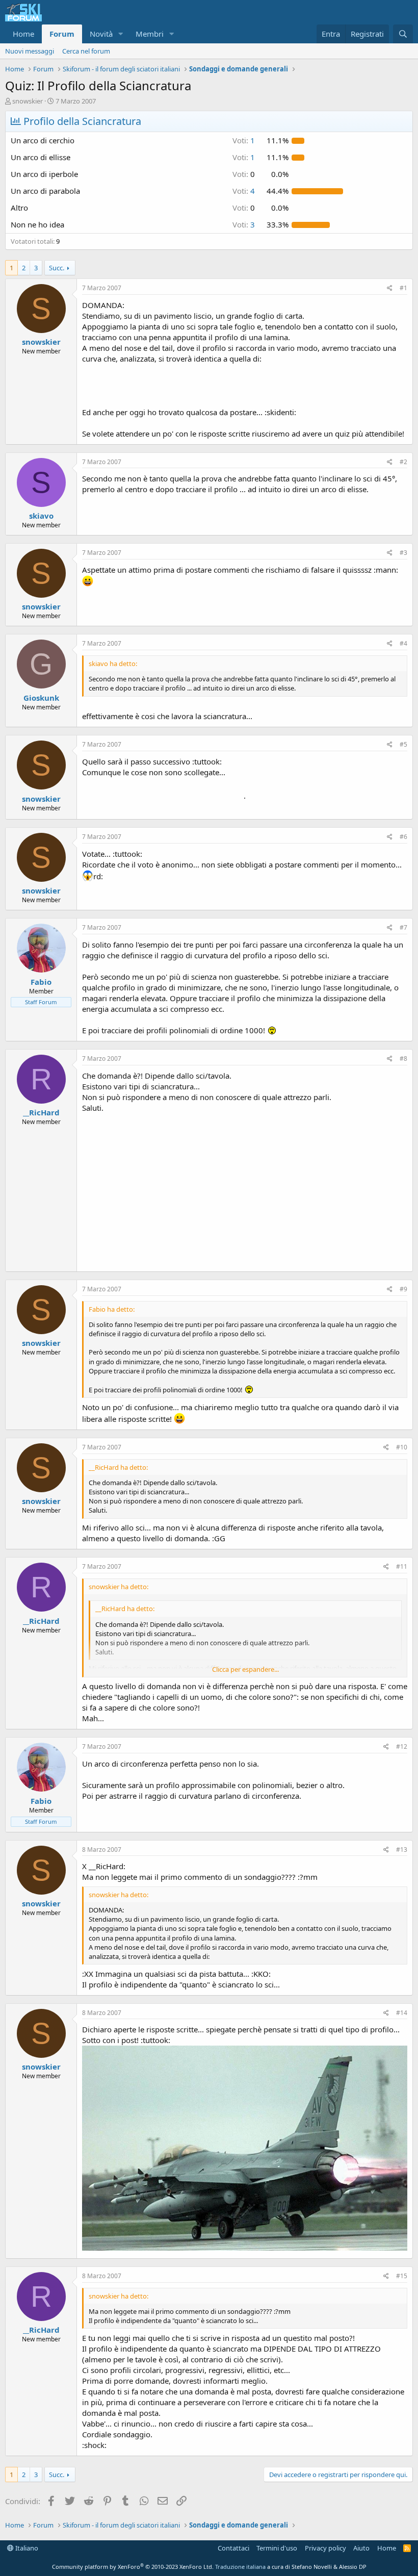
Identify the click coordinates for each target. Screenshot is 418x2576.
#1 (403, 288)
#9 (403, 1289)
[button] (121, 34)
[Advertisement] (245, 1190)
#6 (403, 837)
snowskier (28, 101)
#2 (403, 462)
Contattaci (233, 2548)
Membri (150, 34)
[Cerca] (403, 34)
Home (23, 34)
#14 (402, 2013)
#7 (403, 927)
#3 (403, 553)
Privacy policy (325, 2548)
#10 (402, 1447)
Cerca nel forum (86, 51)
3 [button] (244, 224)
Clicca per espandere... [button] (245, 1669)
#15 (402, 2276)
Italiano (26, 2548)
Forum (62, 34)
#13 (402, 1850)
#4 (403, 643)
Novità (101, 34)
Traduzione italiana (240, 2567)
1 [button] (244, 140)
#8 (403, 1059)
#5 (403, 744)
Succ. (57, 268)
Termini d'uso (277, 2548)
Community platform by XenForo (133, 2567)
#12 (402, 1746)
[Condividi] (390, 288)
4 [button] (244, 191)
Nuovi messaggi (30, 51)
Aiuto (361, 2548)
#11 (402, 1566)
